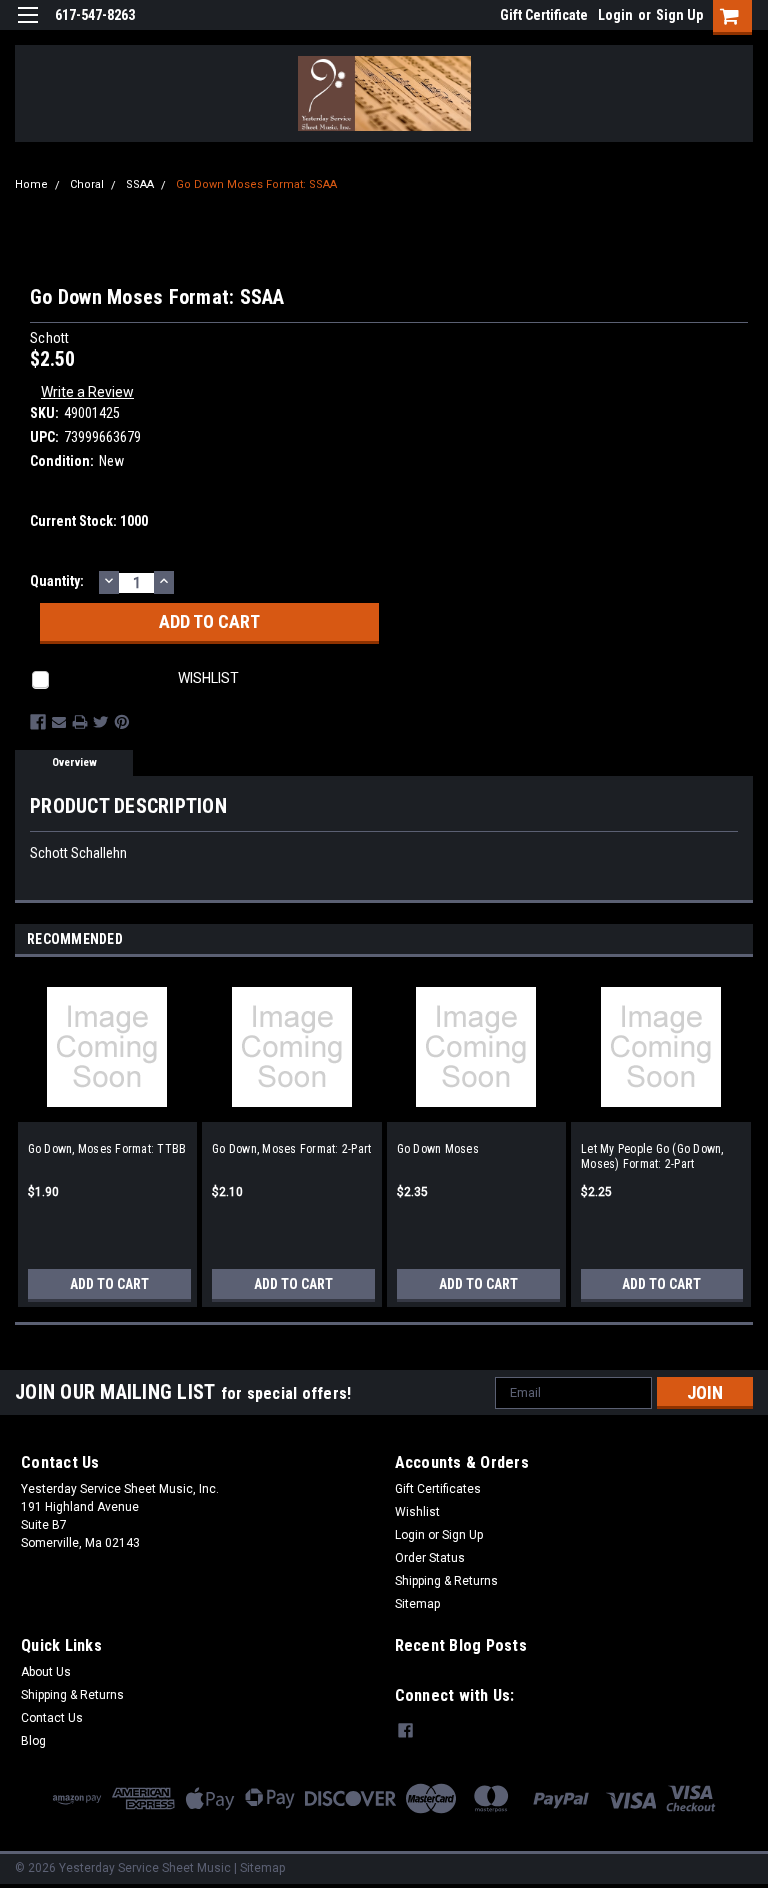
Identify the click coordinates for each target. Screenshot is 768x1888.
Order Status (430, 1558)
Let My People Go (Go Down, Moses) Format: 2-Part (652, 1156)
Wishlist (417, 1512)
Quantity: (57, 581)
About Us (46, 1672)
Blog (33, 1741)
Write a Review (87, 392)
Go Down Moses (438, 1149)
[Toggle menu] (27, 27)
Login (615, 15)
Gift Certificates (438, 1489)
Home (31, 184)
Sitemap (417, 1604)
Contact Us (52, 1718)
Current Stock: (89, 521)
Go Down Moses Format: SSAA (256, 184)
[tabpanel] (107, 1132)
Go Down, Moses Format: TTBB (107, 1149)
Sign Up (679, 15)
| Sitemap (259, 1868)
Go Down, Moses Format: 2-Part (291, 1149)
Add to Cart (109, 1284)
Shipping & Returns (446, 1581)
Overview (74, 762)
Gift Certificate (544, 15)
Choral (87, 184)
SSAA (140, 184)
